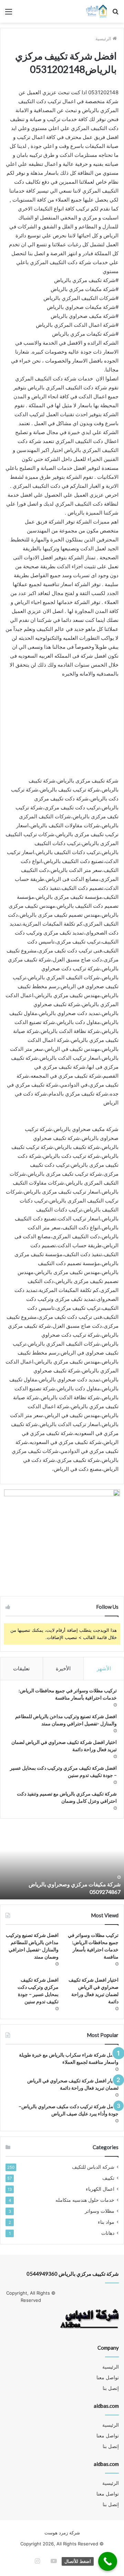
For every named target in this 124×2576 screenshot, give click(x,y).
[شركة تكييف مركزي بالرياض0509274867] (96, 11)
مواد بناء (106, 2222)
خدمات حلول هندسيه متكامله (85, 2200)
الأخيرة (63, 1668)
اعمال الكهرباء (100, 2189)
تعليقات (21, 1668)
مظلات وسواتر (100, 2211)
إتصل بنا (111, 2388)
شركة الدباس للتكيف (93, 2167)
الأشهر (104, 1668)
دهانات (108, 2233)
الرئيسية (104, 39)
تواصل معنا (108, 2378)
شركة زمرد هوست (62, 2533)
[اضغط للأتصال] (108, 2561)
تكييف (108, 2178)
